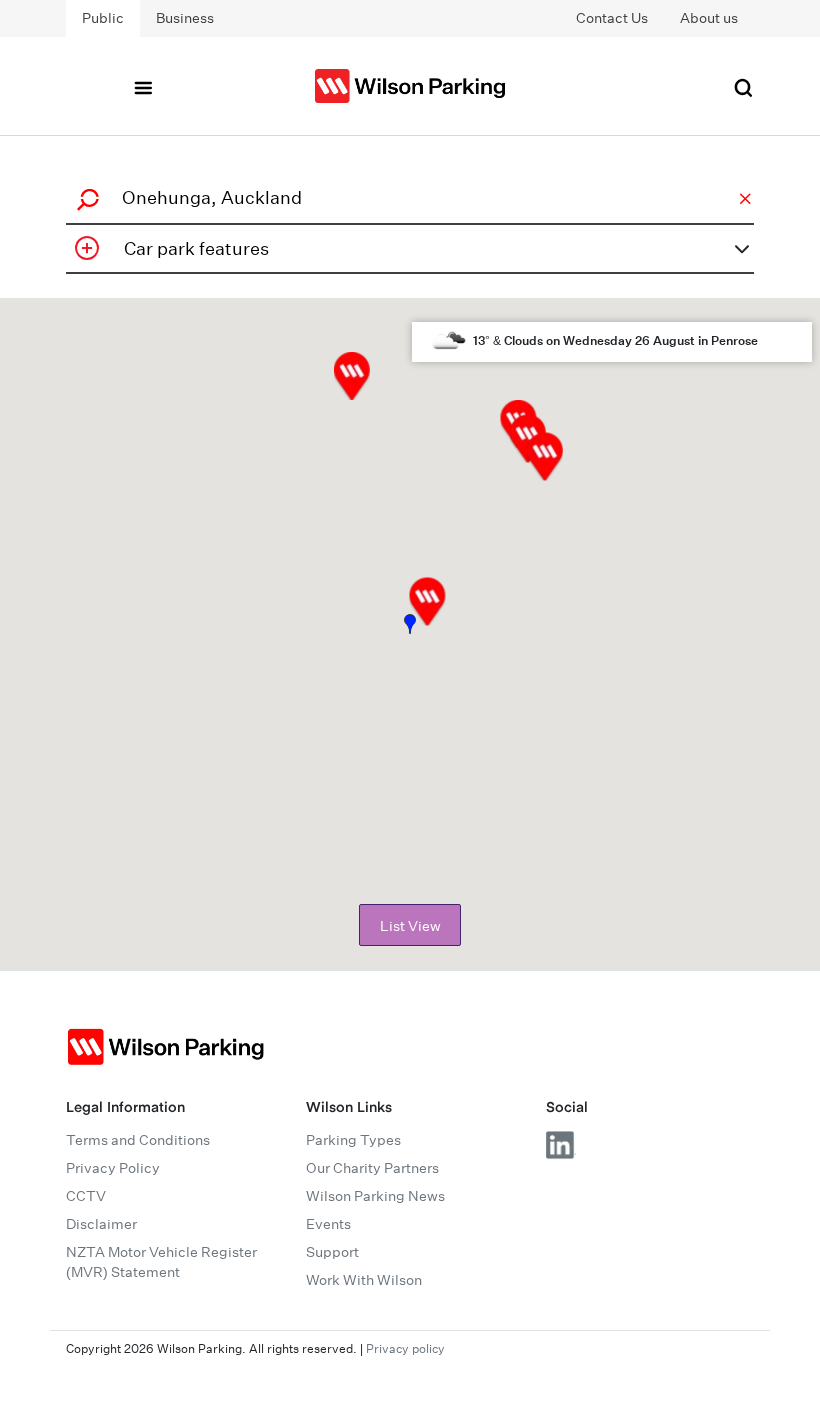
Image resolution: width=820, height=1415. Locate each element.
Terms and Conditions (138, 1140)
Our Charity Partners (372, 1168)
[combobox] (407, 197)
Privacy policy (405, 1348)
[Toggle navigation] (143, 86)
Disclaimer (101, 1224)
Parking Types (353, 1140)
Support (332, 1252)
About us (709, 18)
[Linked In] (561, 1145)
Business (185, 18)
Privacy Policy (113, 1168)
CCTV (86, 1196)
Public (103, 18)
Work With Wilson (364, 1280)
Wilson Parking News (375, 1196)
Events (328, 1224)
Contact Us (612, 18)
